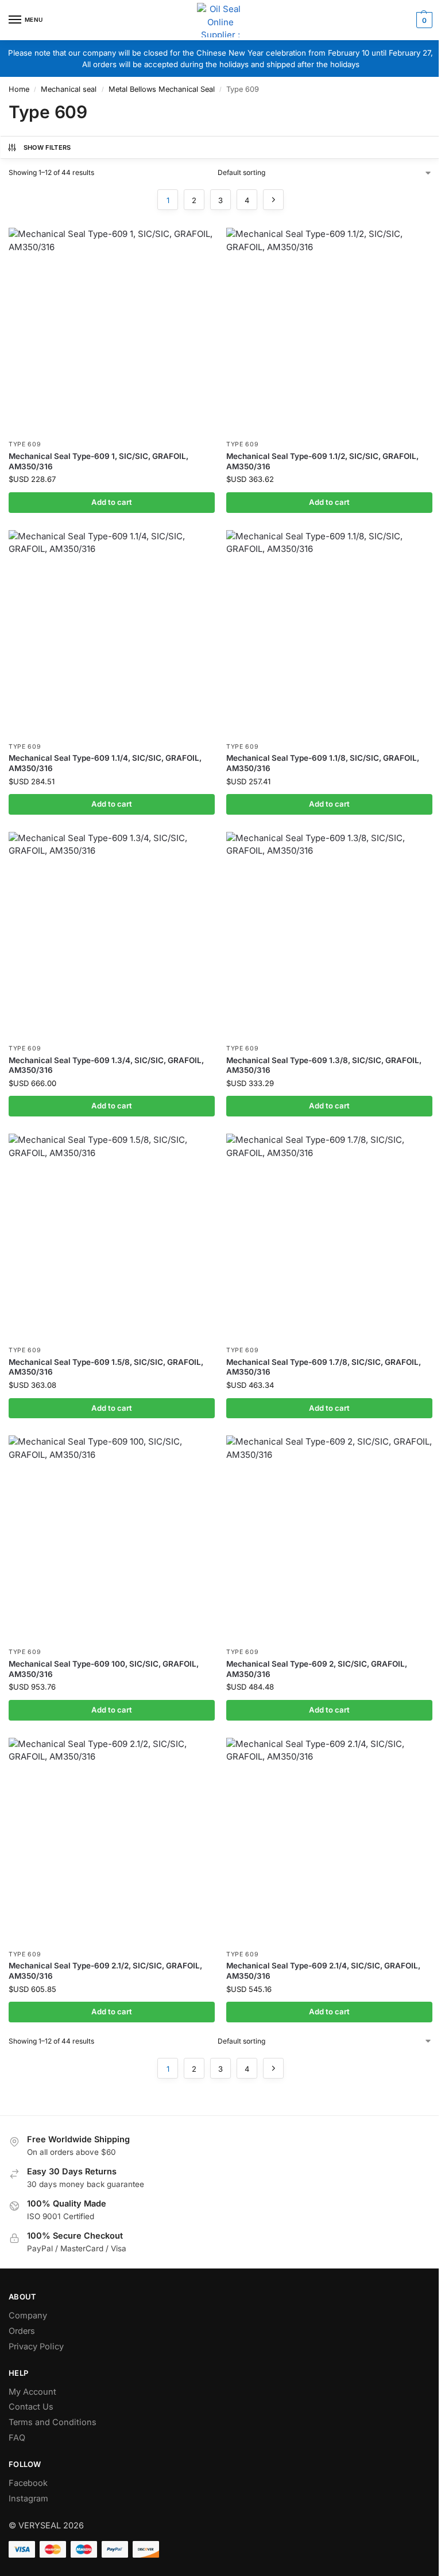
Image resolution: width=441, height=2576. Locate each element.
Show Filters (47, 147)
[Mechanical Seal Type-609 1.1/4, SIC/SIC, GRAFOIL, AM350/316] (112, 633)
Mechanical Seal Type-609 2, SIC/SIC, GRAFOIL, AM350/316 (317, 1669)
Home (19, 89)
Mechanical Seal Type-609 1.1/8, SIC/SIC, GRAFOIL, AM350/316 (323, 763)
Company (28, 2316)
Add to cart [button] (112, 502)
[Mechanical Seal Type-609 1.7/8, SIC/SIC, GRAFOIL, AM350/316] (329, 1237)
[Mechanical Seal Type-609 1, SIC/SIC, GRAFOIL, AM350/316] (112, 331)
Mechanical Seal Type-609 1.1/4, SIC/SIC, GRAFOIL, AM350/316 (105, 763)
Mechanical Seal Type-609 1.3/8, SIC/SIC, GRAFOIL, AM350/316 (324, 1065)
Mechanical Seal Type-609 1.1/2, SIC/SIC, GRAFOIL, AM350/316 (322, 461)
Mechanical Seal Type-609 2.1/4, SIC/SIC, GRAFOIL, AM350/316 (323, 1971)
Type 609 (25, 444)
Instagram (28, 2499)
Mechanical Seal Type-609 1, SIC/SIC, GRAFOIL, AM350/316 (98, 461)
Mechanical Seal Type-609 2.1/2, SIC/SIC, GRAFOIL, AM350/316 (105, 1971)
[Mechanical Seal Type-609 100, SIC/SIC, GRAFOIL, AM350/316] (112, 1538)
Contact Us (31, 2407)
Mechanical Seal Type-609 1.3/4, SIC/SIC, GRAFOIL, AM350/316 (106, 1065)
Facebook (28, 2483)
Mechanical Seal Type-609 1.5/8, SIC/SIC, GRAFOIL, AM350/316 (106, 1367)
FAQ (17, 2438)
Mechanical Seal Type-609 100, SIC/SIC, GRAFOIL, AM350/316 (104, 1669)
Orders (22, 2331)
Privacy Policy (36, 2347)
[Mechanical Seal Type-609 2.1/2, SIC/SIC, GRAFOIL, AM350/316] (112, 1841)
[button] (423, 20)
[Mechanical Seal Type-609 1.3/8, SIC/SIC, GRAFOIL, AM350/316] (329, 935)
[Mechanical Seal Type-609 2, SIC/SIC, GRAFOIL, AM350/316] (329, 1538)
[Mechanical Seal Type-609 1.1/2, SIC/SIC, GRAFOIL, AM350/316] (329, 331)
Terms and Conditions (53, 2422)
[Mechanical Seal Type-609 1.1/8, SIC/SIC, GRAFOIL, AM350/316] (329, 633)
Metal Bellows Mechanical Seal (162, 89)
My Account (32, 2392)
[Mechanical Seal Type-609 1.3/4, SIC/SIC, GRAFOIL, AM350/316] (112, 935)
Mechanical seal (69, 89)
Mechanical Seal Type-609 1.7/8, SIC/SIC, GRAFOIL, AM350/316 (324, 1367)
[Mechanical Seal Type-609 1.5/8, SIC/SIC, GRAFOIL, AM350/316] (112, 1237)
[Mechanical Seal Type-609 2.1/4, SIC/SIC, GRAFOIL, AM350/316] (329, 1841)
